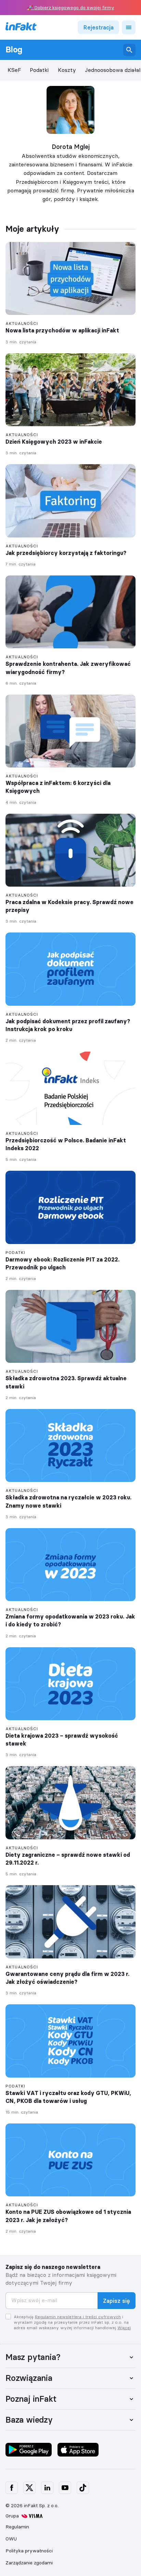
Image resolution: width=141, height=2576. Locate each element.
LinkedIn (47, 2488)
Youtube (65, 2488)
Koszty (67, 70)
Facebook (12, 2488)
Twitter (29, 2488)
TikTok (83, 2488)
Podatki (39, 70)
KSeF (14, 70)
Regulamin (17, 2527)
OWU (11, 2539)
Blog (14, 50)
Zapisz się (117, 2301)
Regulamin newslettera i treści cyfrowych (78, 2317)
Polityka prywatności (29, 2551)
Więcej (124, 2328)
